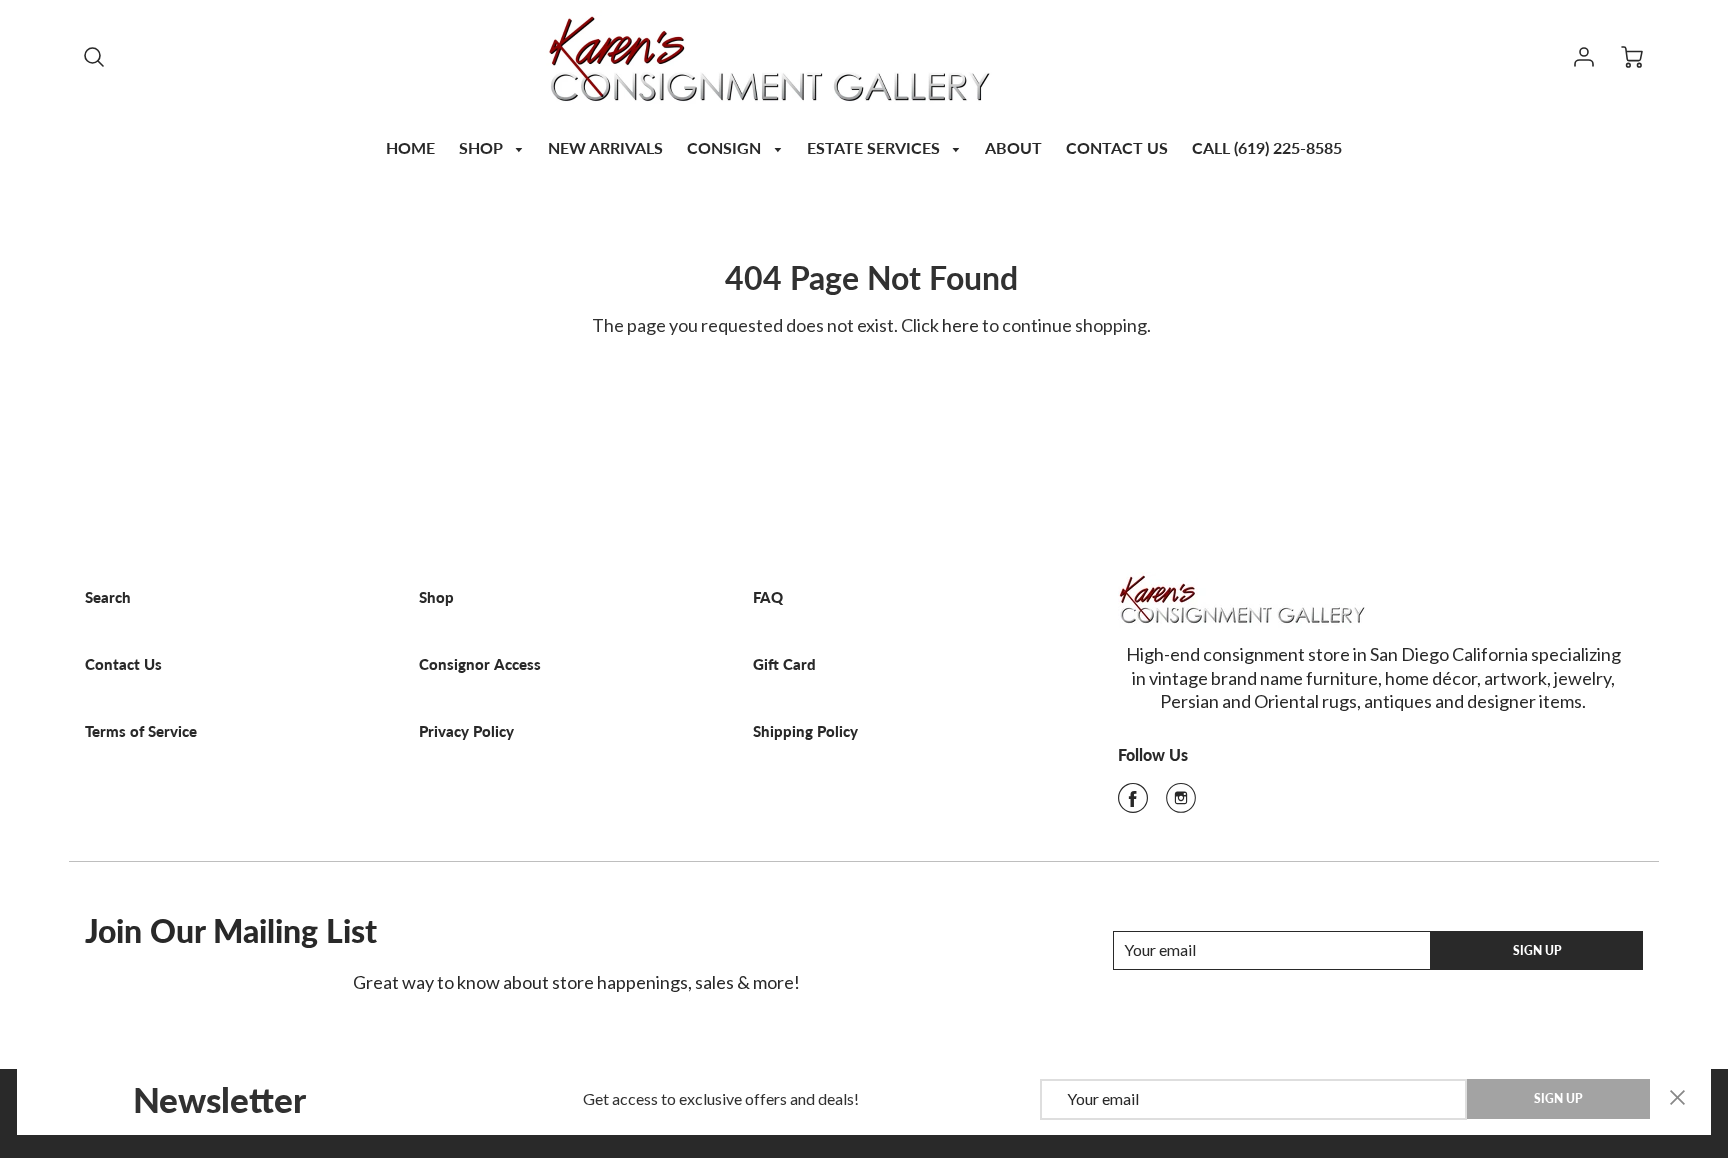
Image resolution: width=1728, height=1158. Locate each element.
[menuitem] (410, 146)
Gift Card (784, 664)
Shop (436, 597)
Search (108, 597)
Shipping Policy (805, 731)
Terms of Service (141, 731)
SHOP (483, 147)
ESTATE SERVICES (875, 147)
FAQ (768, 597)
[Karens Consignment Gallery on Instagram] (1181, 804)
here (960, 325)
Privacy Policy (466, 731)
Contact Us (123, 664)
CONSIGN (726, 147)
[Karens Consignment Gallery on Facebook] (1133, 804)
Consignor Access (480, 664)
